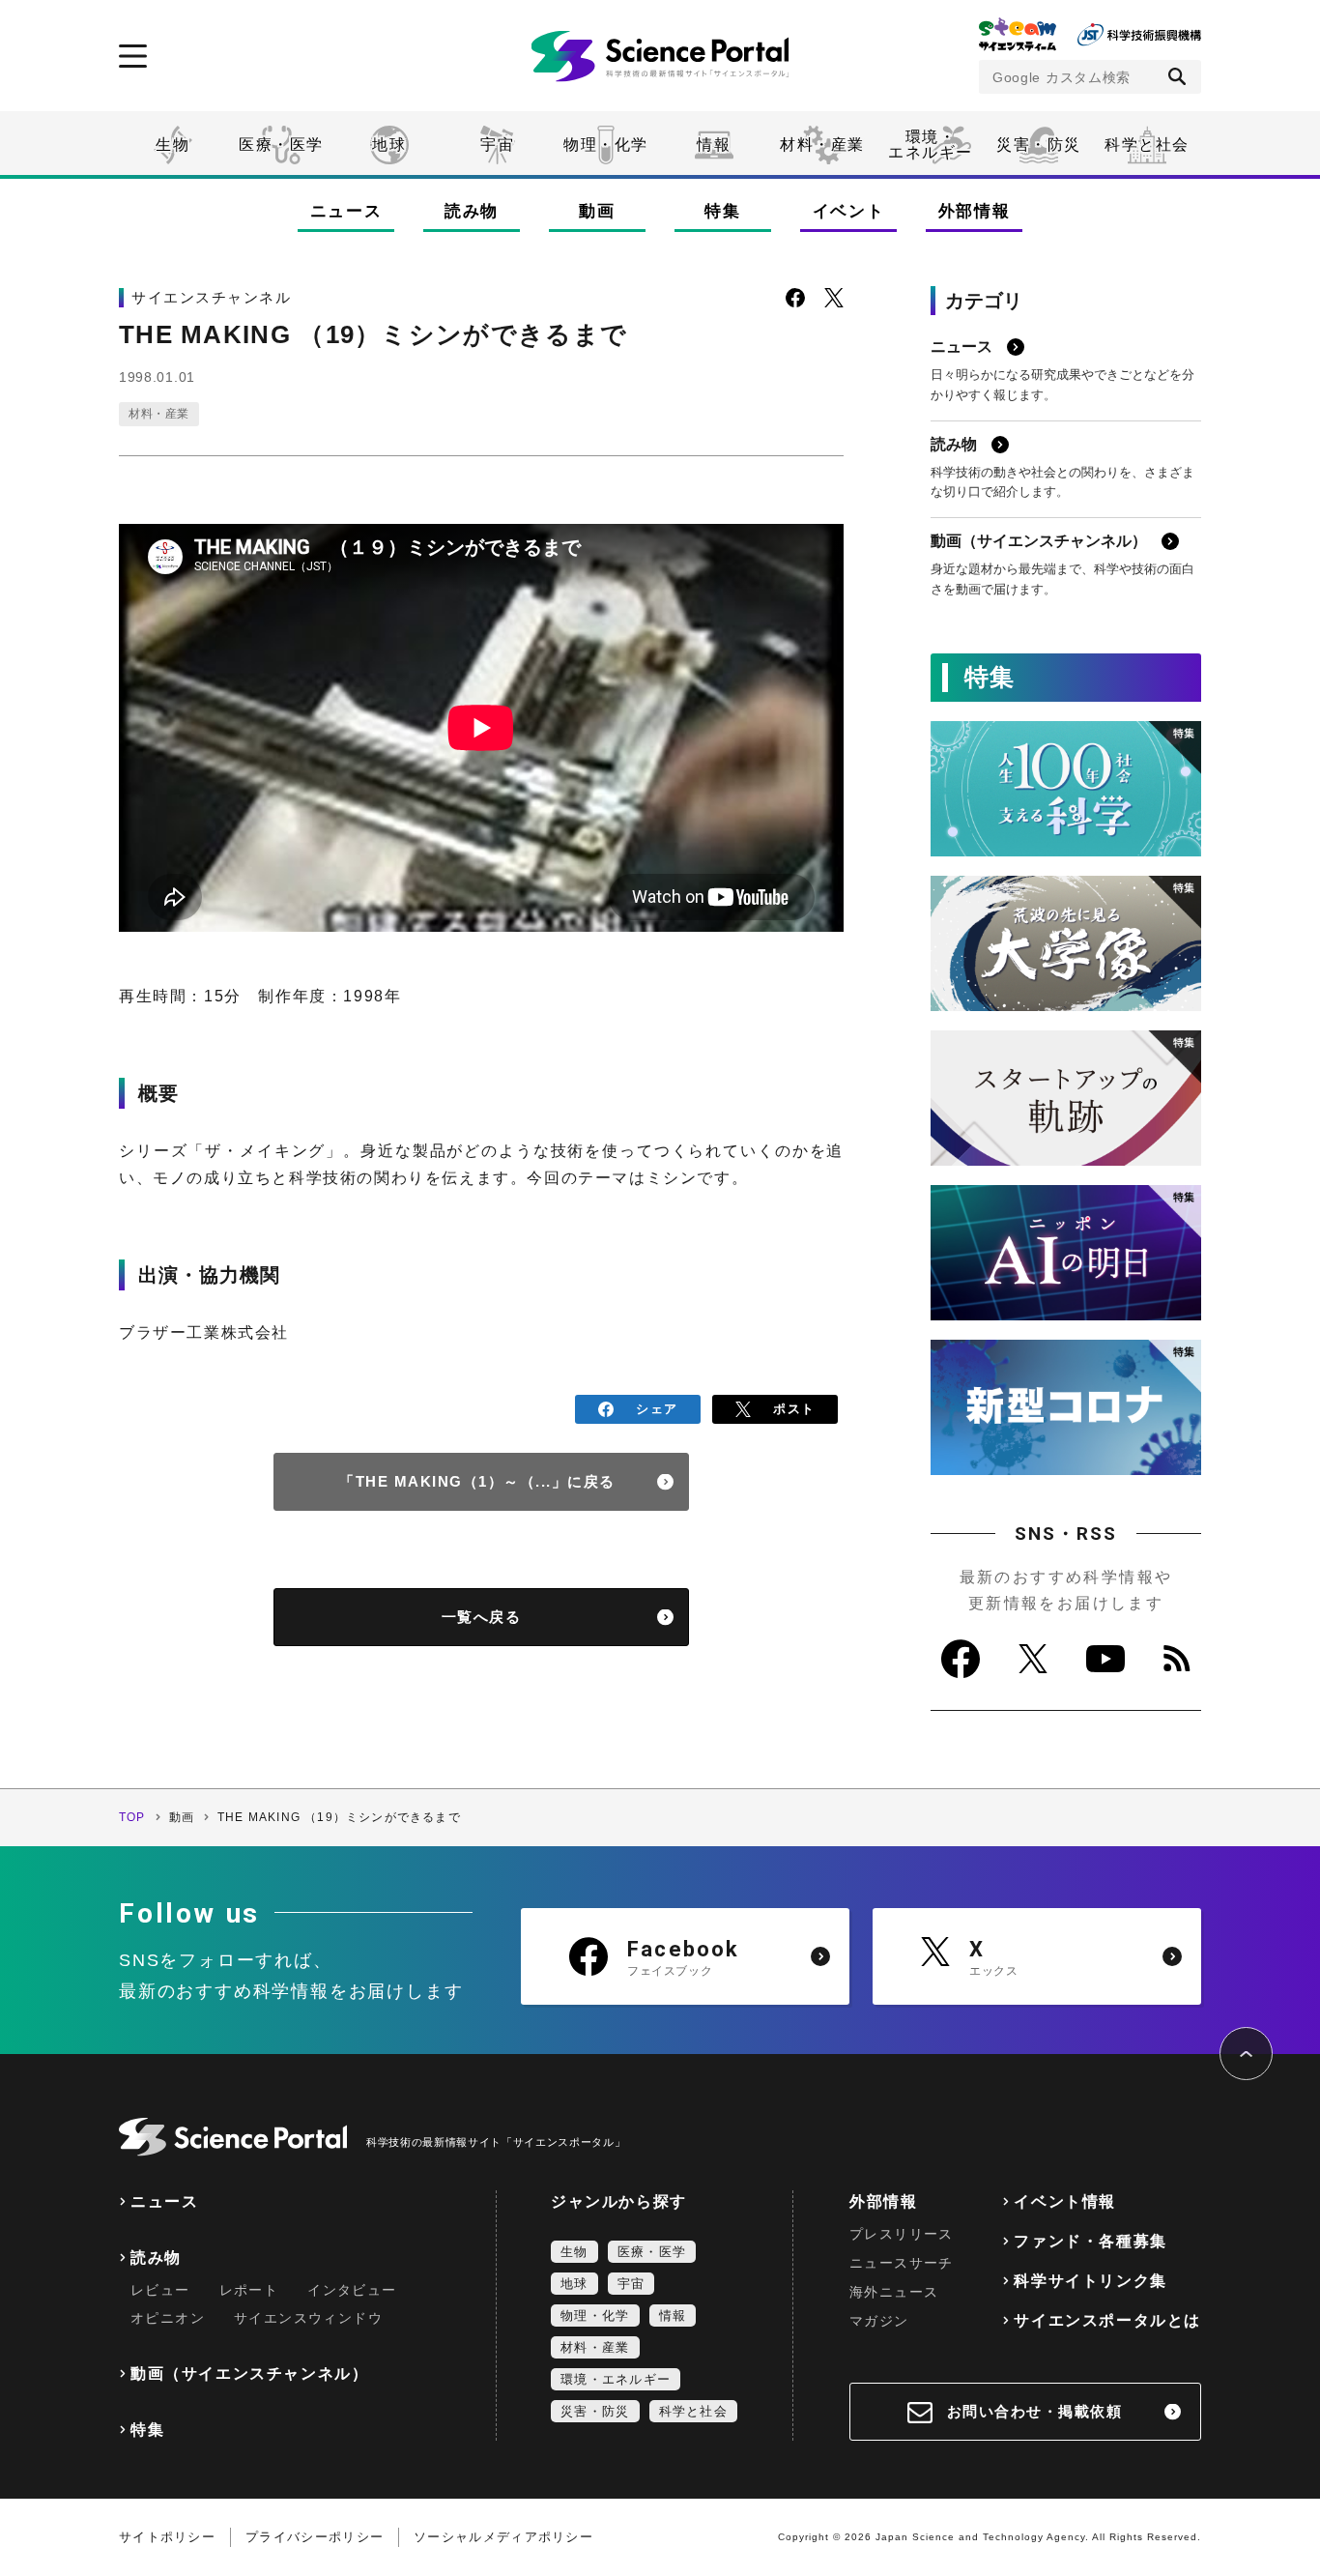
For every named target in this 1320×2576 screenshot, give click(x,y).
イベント (849, 211)
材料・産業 (822, 145)
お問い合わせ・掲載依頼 (1035, 2411)
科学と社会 (1147, 145)
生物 (172, 145)
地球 (389, 145)
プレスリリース (902, 2234)
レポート (249, 2290)
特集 (722, 211)
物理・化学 (606, 145)
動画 (597, 211)
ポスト (794, 1409)
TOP (132, 1817)
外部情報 (975, 211)
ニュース (346, 211)
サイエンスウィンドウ (308, 2318)
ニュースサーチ (902, 2263)
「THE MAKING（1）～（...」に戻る (477, 1481)
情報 (714, 145)
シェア (657, 1409)
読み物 (472, 211)
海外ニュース (894, 2292)
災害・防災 (1039, 145)
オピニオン (168, 2318)
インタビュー (352, 2290)
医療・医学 (281, 145)
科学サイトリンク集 (1090, 2281)
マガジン (879, 2321)
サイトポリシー (167, 2537)
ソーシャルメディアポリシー (503, 2537)
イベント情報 (1065, 2201)
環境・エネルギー (616, 2379)
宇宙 (497, 145)
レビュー (160, 2290)
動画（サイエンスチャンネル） (249, 2373)
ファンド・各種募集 (1090, 2241)
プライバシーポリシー (315, 2537)
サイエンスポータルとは (1107, 2320)
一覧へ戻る (482, 1617)
